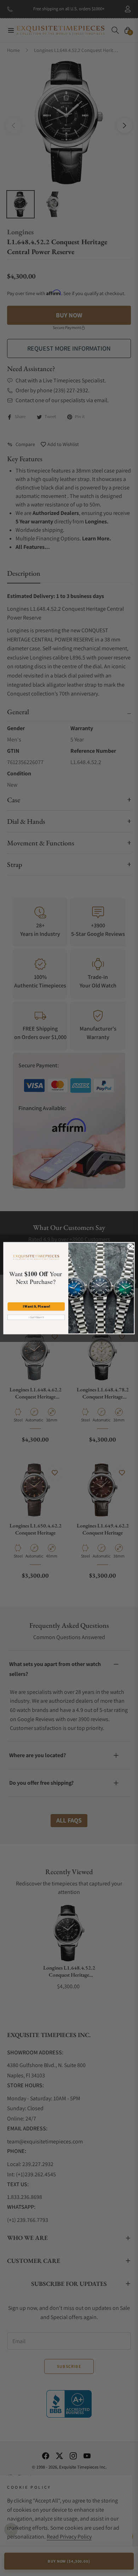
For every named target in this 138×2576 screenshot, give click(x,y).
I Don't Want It (36, 1317)
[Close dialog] (130, 1246)
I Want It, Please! (36, 1306)
